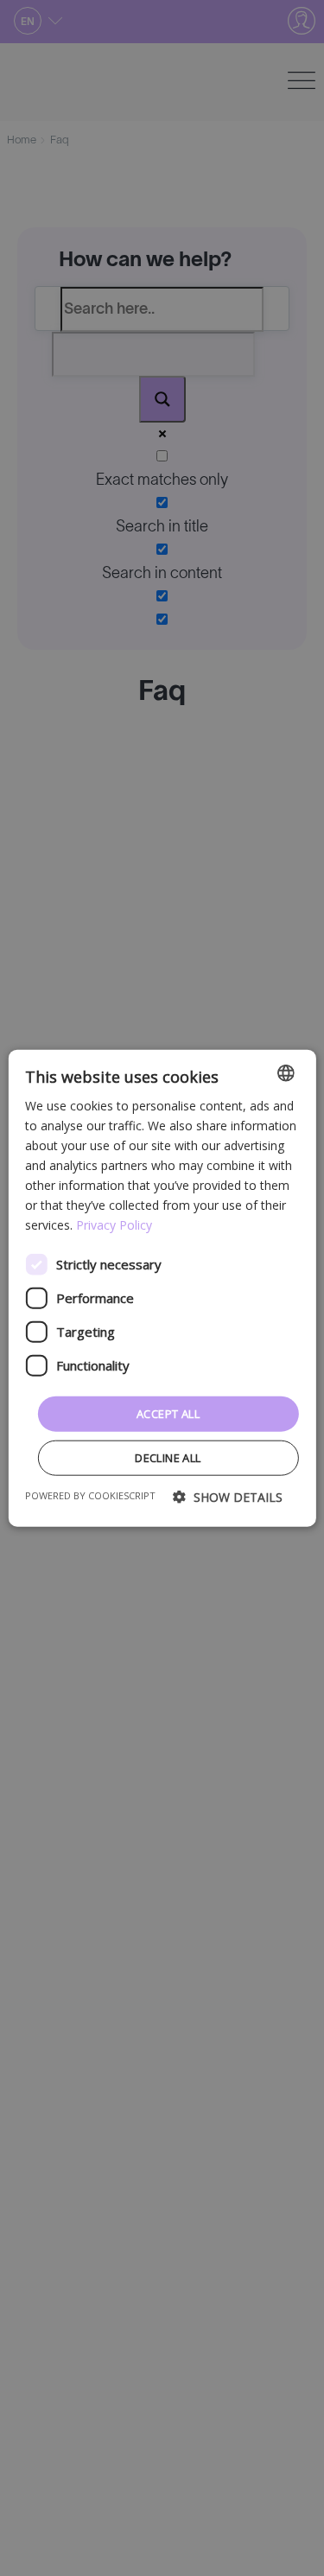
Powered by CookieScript (90, 1495)
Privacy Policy (114, 1225)
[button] (228, 1497)
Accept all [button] (168, 1413)
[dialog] (162, 1288)
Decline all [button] (168, 1458)
